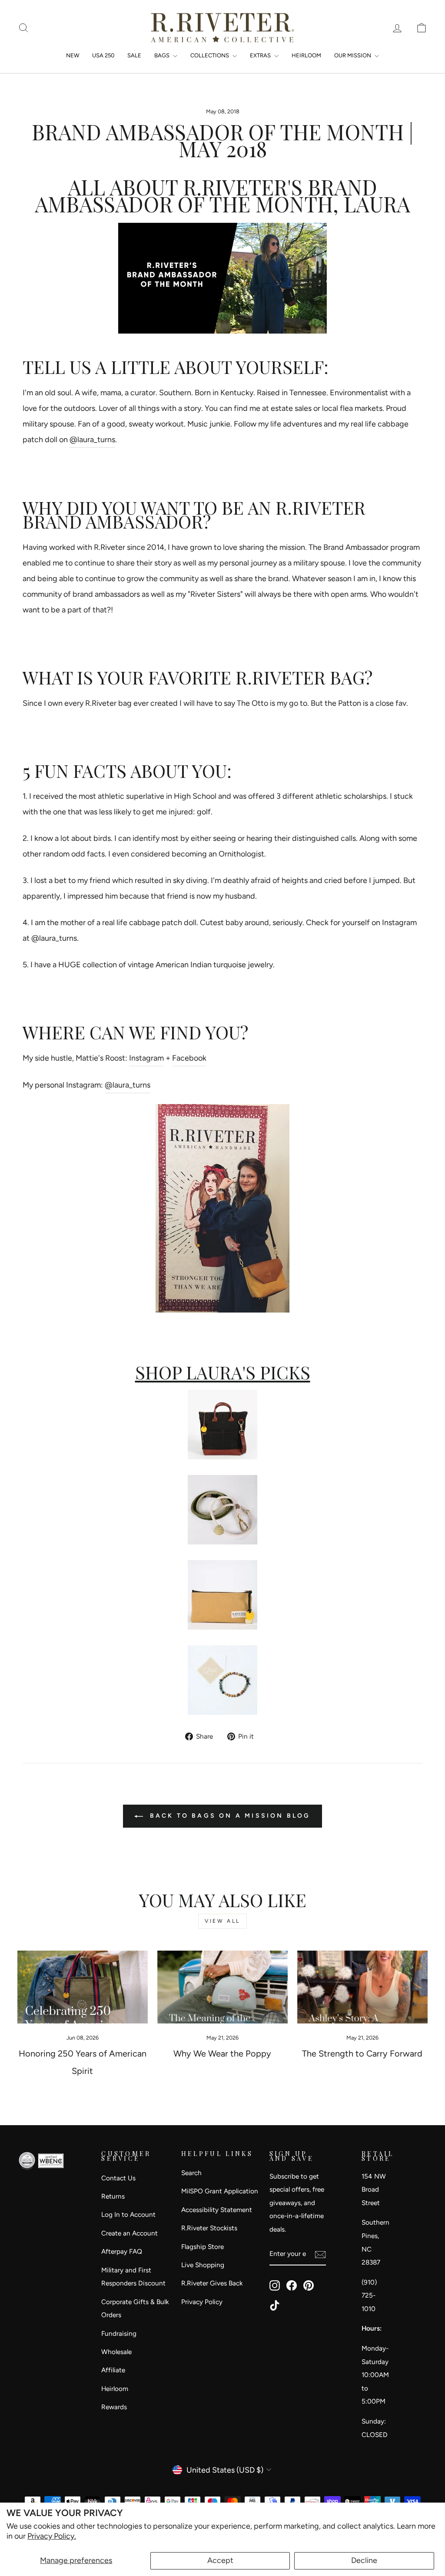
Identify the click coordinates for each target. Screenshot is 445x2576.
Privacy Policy (202, 2302)
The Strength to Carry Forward (362, 2054)
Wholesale (116, 2352)
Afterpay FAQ (122, 2251)
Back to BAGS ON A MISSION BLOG (228, 1816)
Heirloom (115, 2389)
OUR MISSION (353, 55)
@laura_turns (92, 440)
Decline (364, 2560)
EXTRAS (261, 55)
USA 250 (103, 55)
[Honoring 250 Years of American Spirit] (83, 1987)
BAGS (163, 55)
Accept (220, 2560)
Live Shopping (203, 2265)
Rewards (114, 2407)
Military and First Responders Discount (133, 2277)
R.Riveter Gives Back (212, 2283)
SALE (134, 55)
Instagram (146, 1058)
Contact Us (118, 2178)
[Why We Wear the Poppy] (222, 1987)
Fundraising (119, 2333)
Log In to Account (128, 2214)
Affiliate (113, 2370)
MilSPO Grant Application (220, 2191)
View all (222, 1921)
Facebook (189, 1058)
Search (191, 2173)
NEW (73, 55)
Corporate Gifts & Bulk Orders (135, 2308)
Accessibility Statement (217, 2210)
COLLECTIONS (210, 55)
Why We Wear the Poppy (222, 2054)
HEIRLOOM (306, 55)
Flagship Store (203, 2247)
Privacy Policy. (52, 2536)
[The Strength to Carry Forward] (362, 1987)
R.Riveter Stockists (209, 2228)
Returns (113, 2196)
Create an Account (130, 2233)
